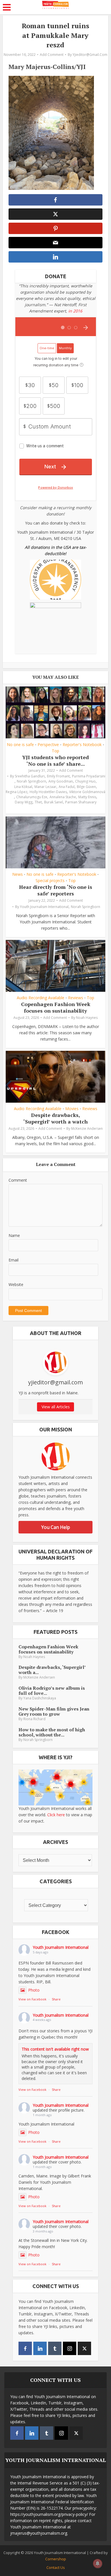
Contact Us (56, 2567)
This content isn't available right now (55, 2049)
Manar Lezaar (45, 787)
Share (56, 1999)
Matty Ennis (87, 797)
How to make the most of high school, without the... (52, 1732)
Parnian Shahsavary (81, 802)
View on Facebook (32, 1999)
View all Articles (56, 1407)
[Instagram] (70, 2348)
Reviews (76, 998)
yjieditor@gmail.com (90, 55)
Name (14, 1235)
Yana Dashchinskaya (40, 1698)
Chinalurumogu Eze (32, 797)
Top (55, 751)
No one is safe (20, 745)
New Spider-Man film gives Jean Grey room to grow (54, 1711)
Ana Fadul (67, 787)
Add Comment (52, 55)
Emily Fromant (58, 776)
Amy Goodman (61, 781)
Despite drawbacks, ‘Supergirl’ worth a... (52, 1670)
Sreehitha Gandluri (30, 776)
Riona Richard (34, 1719)
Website (16, 1284)
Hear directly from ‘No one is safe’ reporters (56, 890)
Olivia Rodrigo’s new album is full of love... (52, 1691)
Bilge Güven (86, 787)
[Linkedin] (40, 2348)
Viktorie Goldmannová (87, 792)
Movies (72, 1109)
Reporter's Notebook (82, 745)
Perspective (48, 745)
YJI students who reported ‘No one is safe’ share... (55, 760)
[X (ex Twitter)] (84, 2348)
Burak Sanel (54, 802)
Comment (18, 1180)
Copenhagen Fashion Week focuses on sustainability (56, 1007)
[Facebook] (25, 2348)
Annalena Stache (63, 797)
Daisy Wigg (24, 802)
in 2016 (75, 311)
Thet (38, 802)
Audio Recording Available (41, 998)
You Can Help (56, 1527)
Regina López (17, 792)
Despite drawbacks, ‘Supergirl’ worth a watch (55, 1118)
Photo (34, 1990)
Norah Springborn (31, 781)
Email (14, 1260)
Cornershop (56, 2559)
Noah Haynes (87, 1018)
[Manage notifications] (98, 2563)
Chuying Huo (85, 781)
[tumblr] (55, 2348)
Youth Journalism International (44, 907)
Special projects (50, 881)
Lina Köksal (23, 787)
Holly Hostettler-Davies (48, 792)
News (18, 874)
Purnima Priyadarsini (89, 776)
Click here (56, 1815)
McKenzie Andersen (87, 1128)
